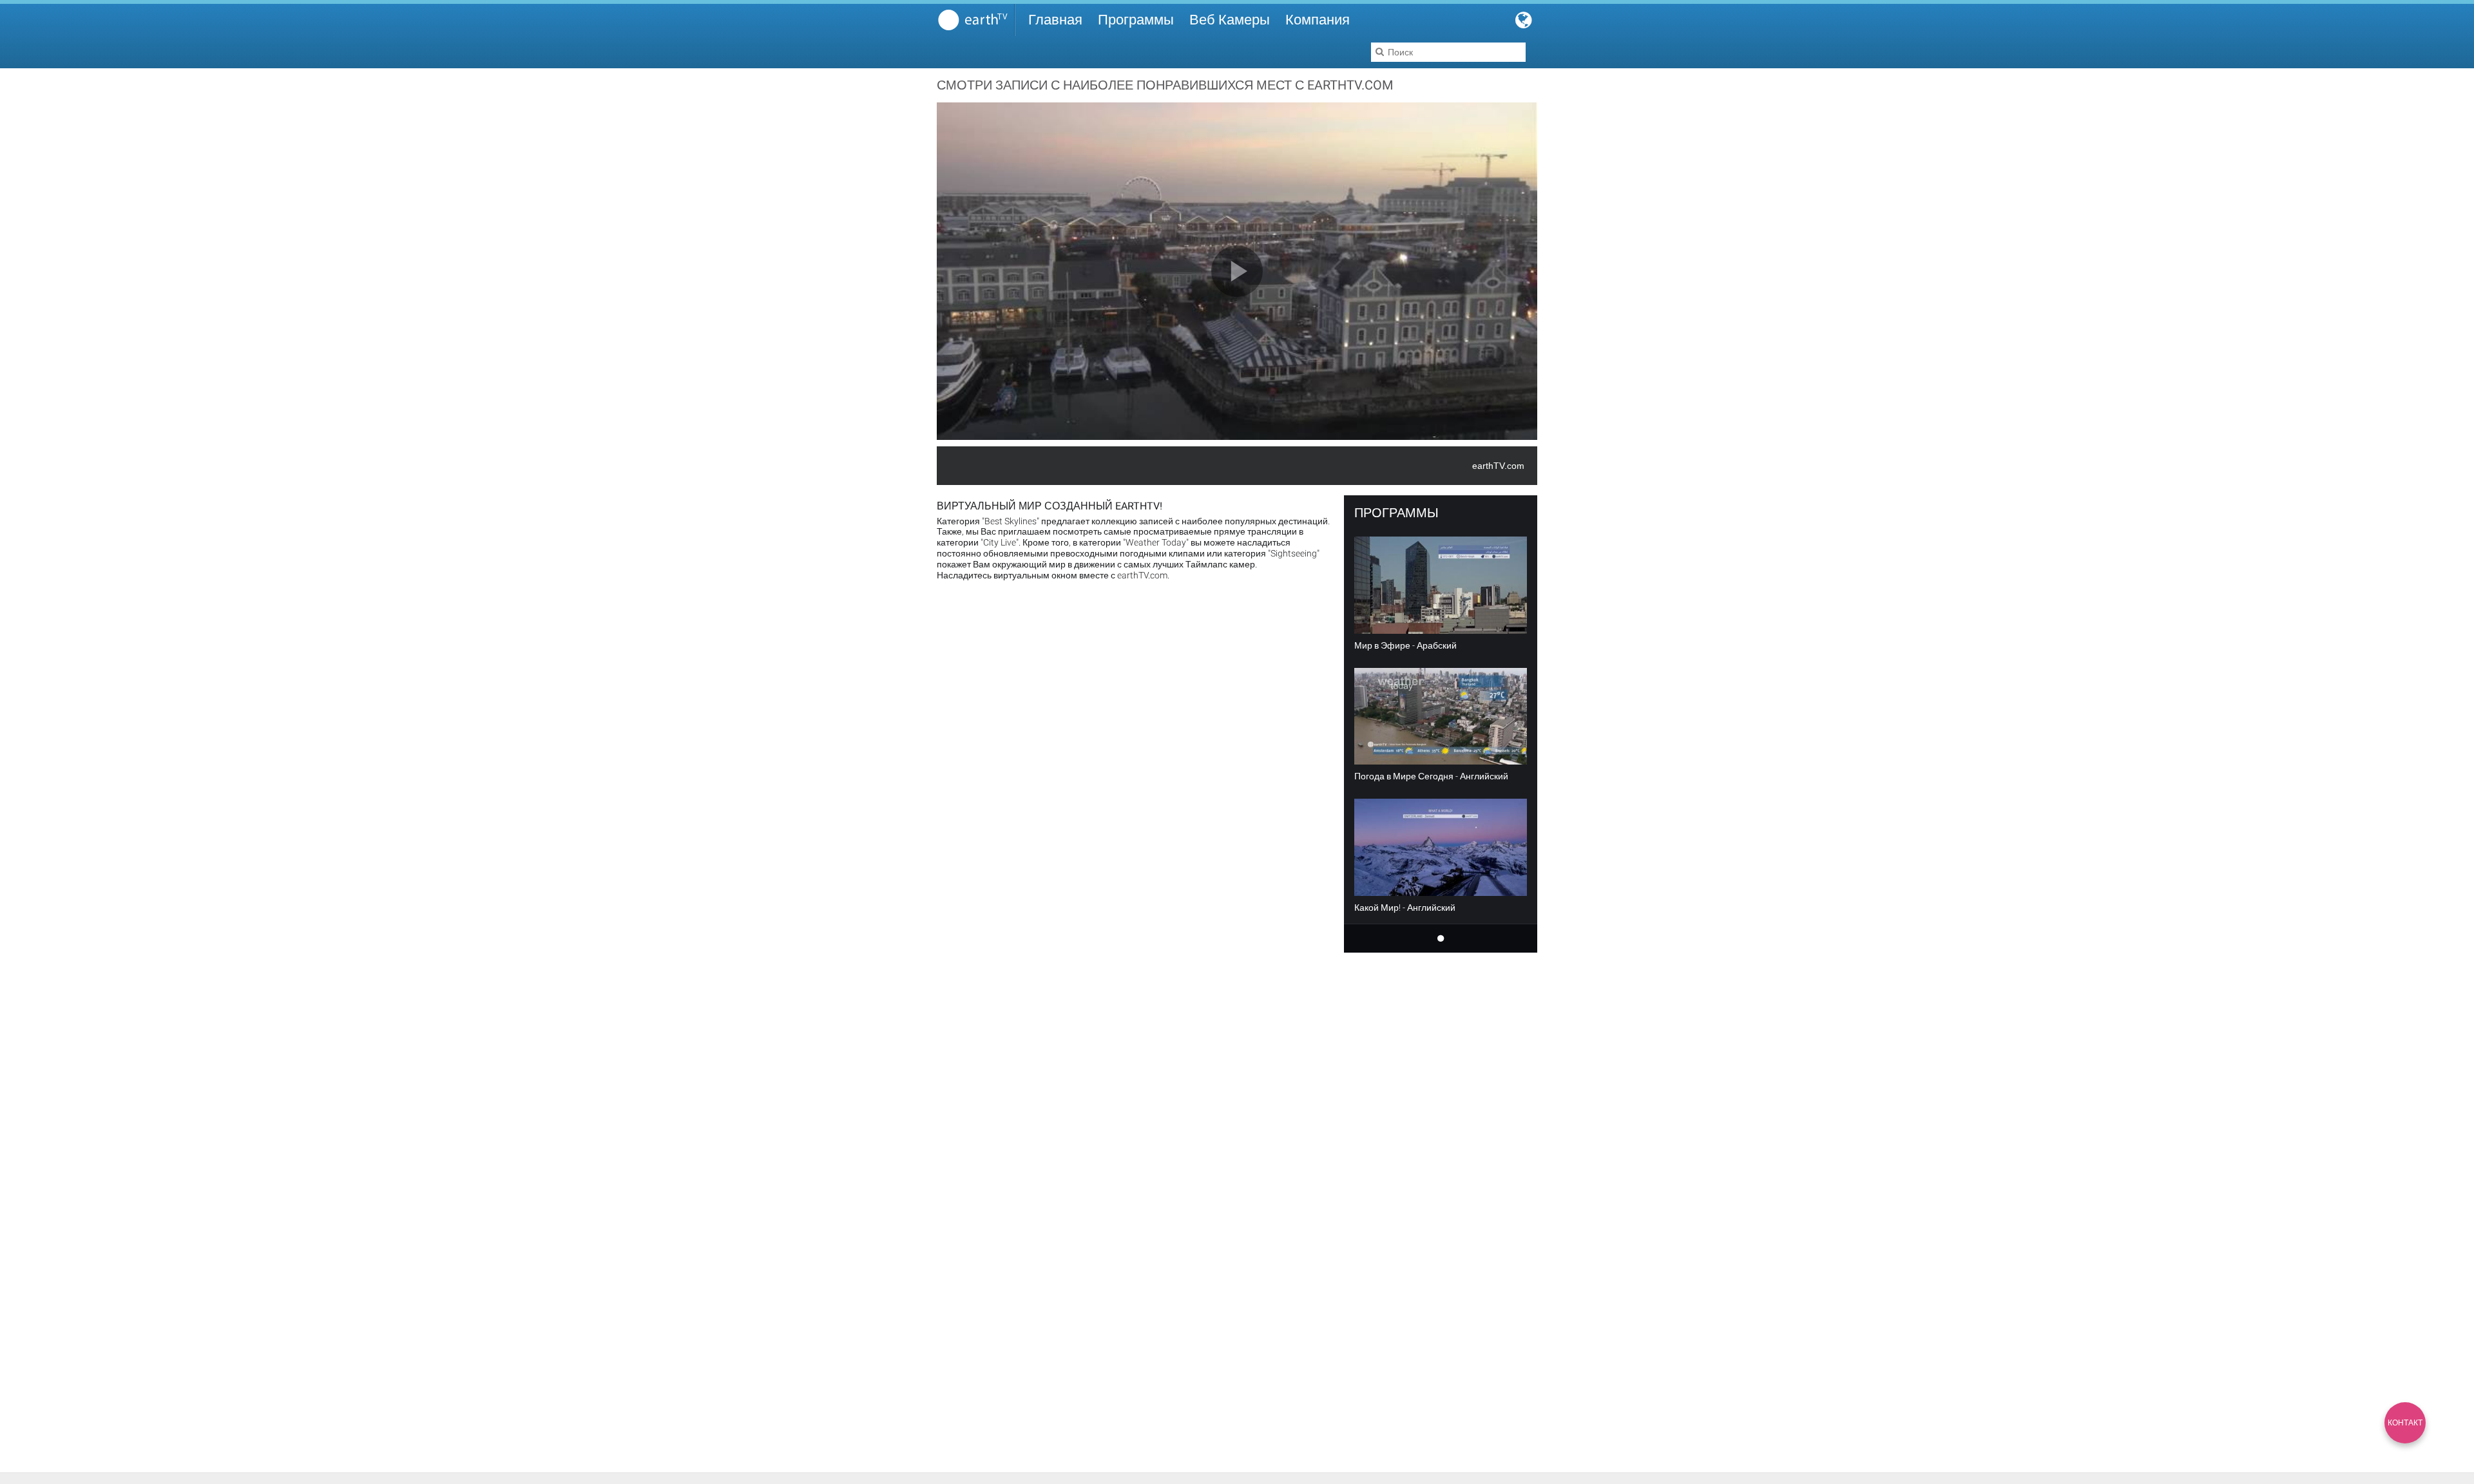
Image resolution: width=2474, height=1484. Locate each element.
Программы (1136, 20)
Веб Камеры (1230, 20)
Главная (1055, 20)
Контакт (2405, 1423)
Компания (1318, 20)
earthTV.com (1498, 466)
